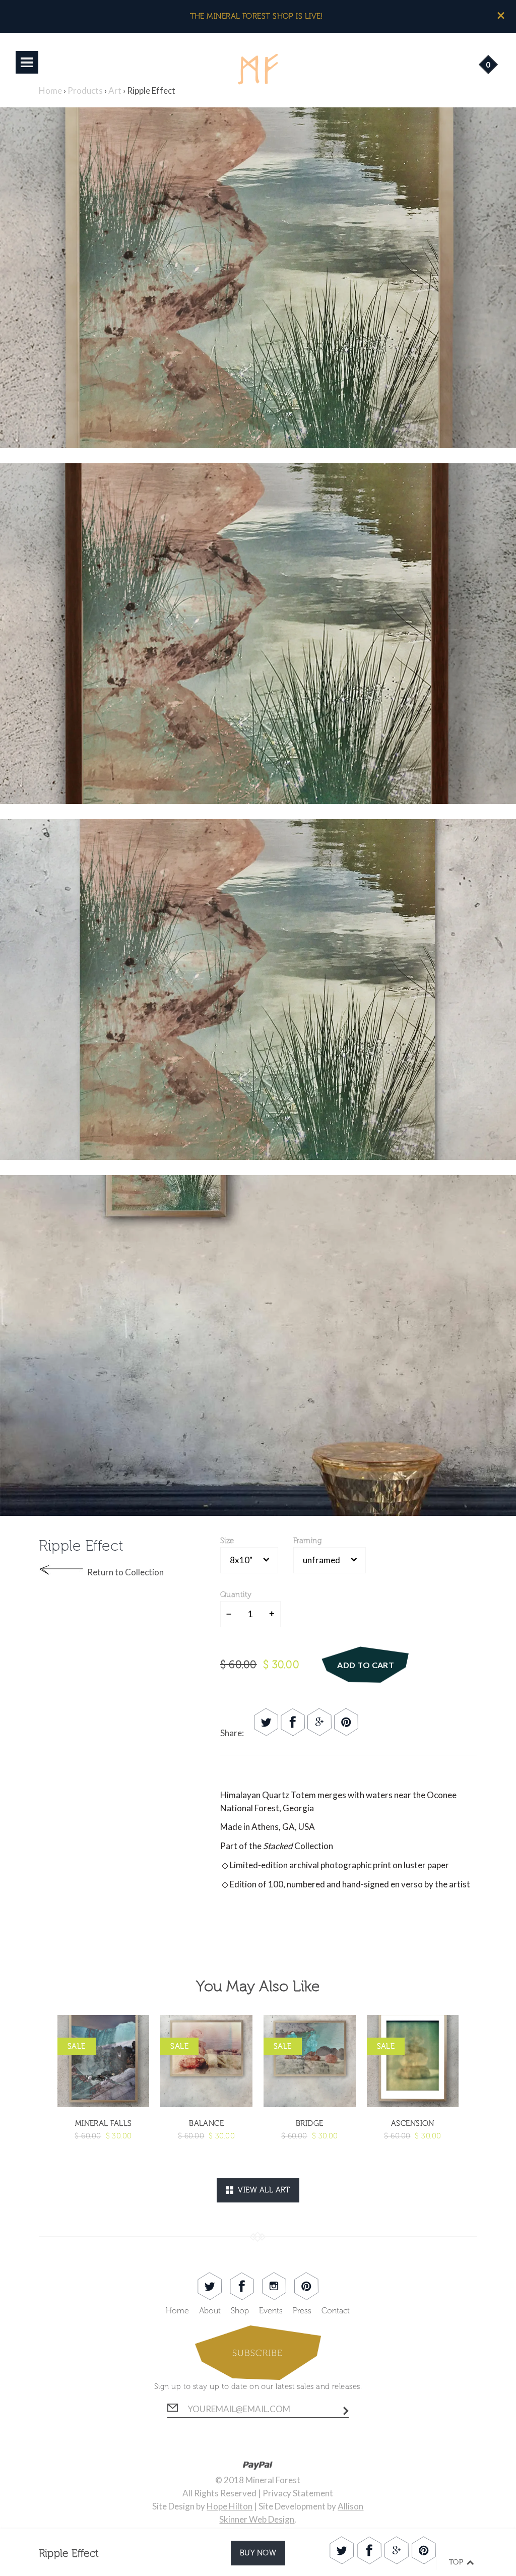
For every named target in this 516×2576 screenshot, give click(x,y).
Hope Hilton (230, 2506)
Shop (240, 2311)
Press (302, 2311)
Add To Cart (366, 1665)
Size (227, 1541)
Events (271, 2311)
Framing (307, 1541)
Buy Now (258, 2553)
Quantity (236, 1594)
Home (177, 2311)
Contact (336, 2311)
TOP (457, 2562)
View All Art (262, 2190)
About (210, 2311)
